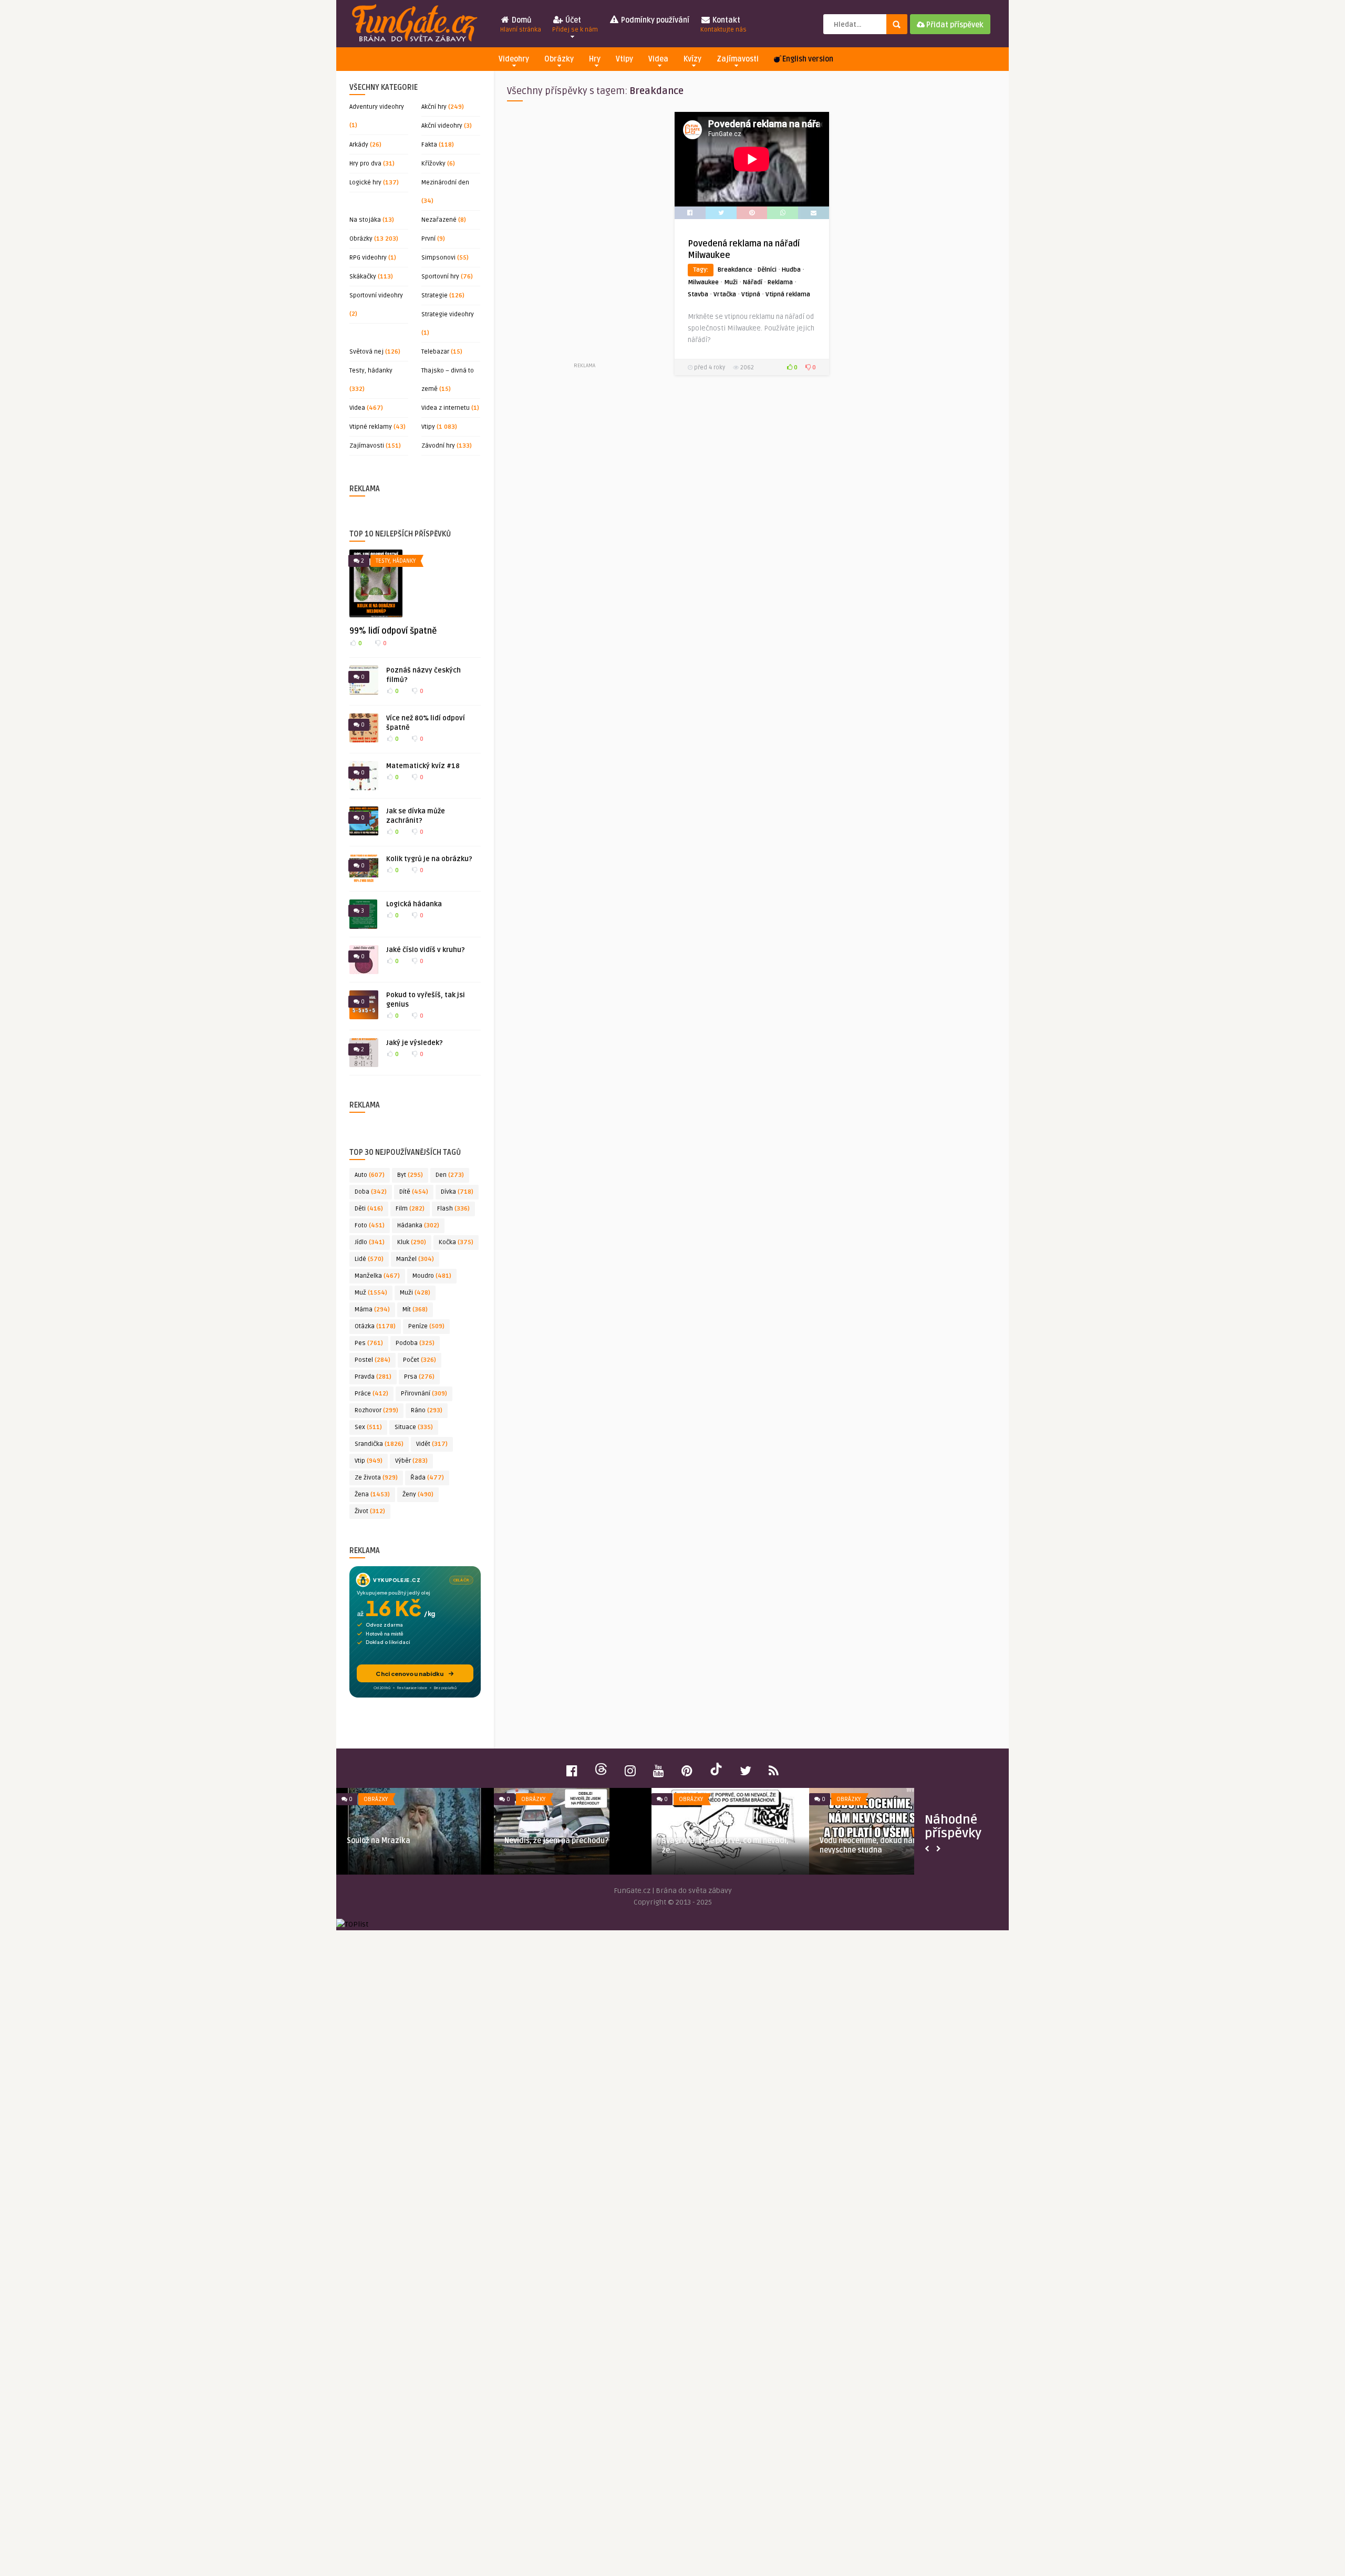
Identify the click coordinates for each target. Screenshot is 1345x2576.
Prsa (419, 1377)
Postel (373, 1360)
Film (410, 1209)
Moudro (432, 1276)
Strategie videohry (448, 314)
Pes (369, 1343)
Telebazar (435, 352)
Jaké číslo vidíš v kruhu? (426, 950)
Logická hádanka (414, 904)
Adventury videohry (377, 107)
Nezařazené (439, 220)
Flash (453, 1209)
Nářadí (753, 282)
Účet (575, 25)
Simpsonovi (438, 258)
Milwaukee (703, 282)
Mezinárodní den (445, 183)
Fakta (429, 145)
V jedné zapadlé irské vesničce (715, 1841)
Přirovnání (424, 1394)
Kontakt (723, 25)
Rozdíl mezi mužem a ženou (394, 1841)
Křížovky (433, 164)
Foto (370, 1225)
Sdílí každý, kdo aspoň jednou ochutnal (572, 1841)
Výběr (411, 1461)
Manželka (377, 1276)
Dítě (414, 1192)
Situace (414, 1427)
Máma (372, 1310)
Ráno (427, 1410)
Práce (371, 1394)
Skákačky (363, 277)
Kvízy (692, 59)
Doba (371, 1192)
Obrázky (559, 59)
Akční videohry (442, 126)
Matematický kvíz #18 (423, 766)
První (428, 239)
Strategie (434, 296)
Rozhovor (376, 1410)
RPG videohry (368, 258)
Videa (658, 59)
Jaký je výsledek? (415, 1043)
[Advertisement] (584, 236)
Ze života (376, 1478)
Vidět (432, 1444)
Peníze (426, 1326)
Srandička (379, 1444)
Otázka (375, 1326)
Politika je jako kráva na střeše (874, 1841)
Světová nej (366, 352)
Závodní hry (438, 446)
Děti (369, 1209)
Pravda (373, 1377)
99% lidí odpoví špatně (393, 631)
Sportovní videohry (376, 296)
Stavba (698, 294)
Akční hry (434, 107)
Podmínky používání (654, 20)
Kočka (456, 1242)
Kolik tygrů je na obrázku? (429, 859)
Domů (521, 25)
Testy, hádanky (371, 371)
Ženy (418, 1494)
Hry (595, 59)
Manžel (415, 1259)
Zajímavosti (738, 59)
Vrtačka (725, 294)
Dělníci (767, 270)
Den (450, 1175)
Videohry (514, 59)
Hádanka (418, 1225)
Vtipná (751, 294)
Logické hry (365, 183)
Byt (410, 1175)
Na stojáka (365, 220)
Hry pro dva (365, 164)
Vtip (369, 1461)
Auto (370, 1175)
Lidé (369, 1259)
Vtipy (624, 59)
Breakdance (735, 270)
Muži (415, 1293)
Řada (427, 1478)
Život (370, 1511)
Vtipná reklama (788, 294)
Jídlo (370, 1242)
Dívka (457, 1192)
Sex (368, 1427)
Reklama (780, 282)
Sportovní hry (440, 277)
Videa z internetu (446, 408)
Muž (371, 1293)
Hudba (791, 270)
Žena (372, 1494)
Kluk (412, 1242)
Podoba (415, 1343)
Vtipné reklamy (371, 427)
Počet (420, 1360)
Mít (415, 1310)
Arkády (359, 145)
